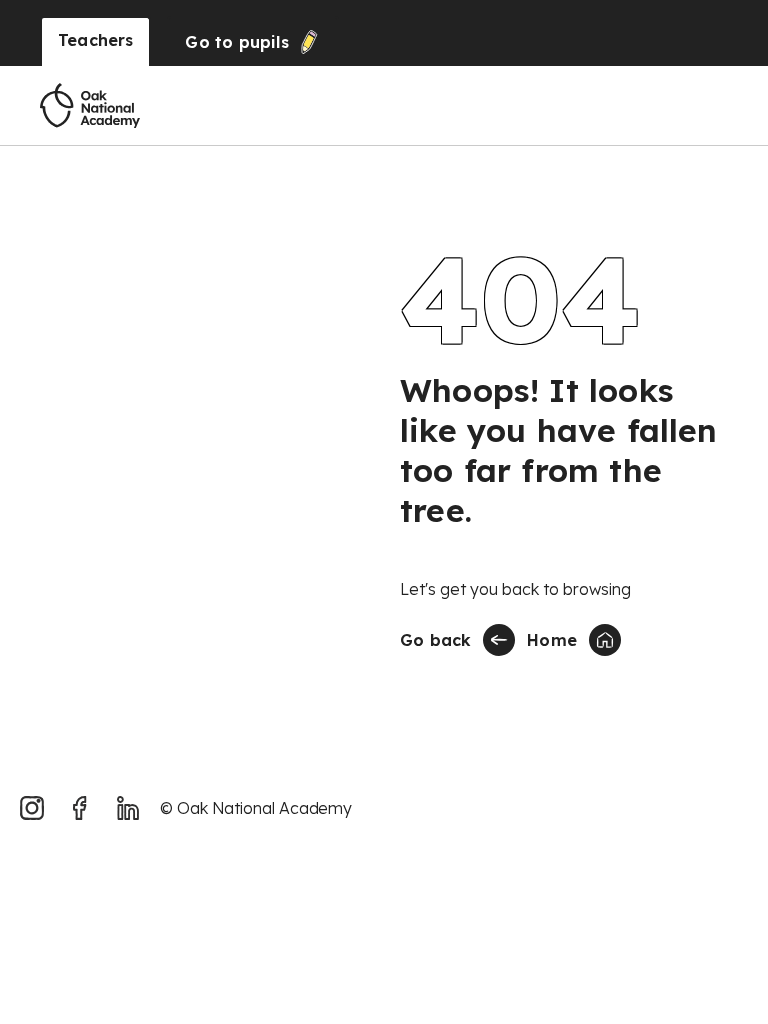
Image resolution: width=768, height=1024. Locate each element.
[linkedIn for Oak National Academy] (128, 808)
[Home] (90, 106)
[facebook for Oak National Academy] (80, 808)
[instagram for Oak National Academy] (32, 808)
